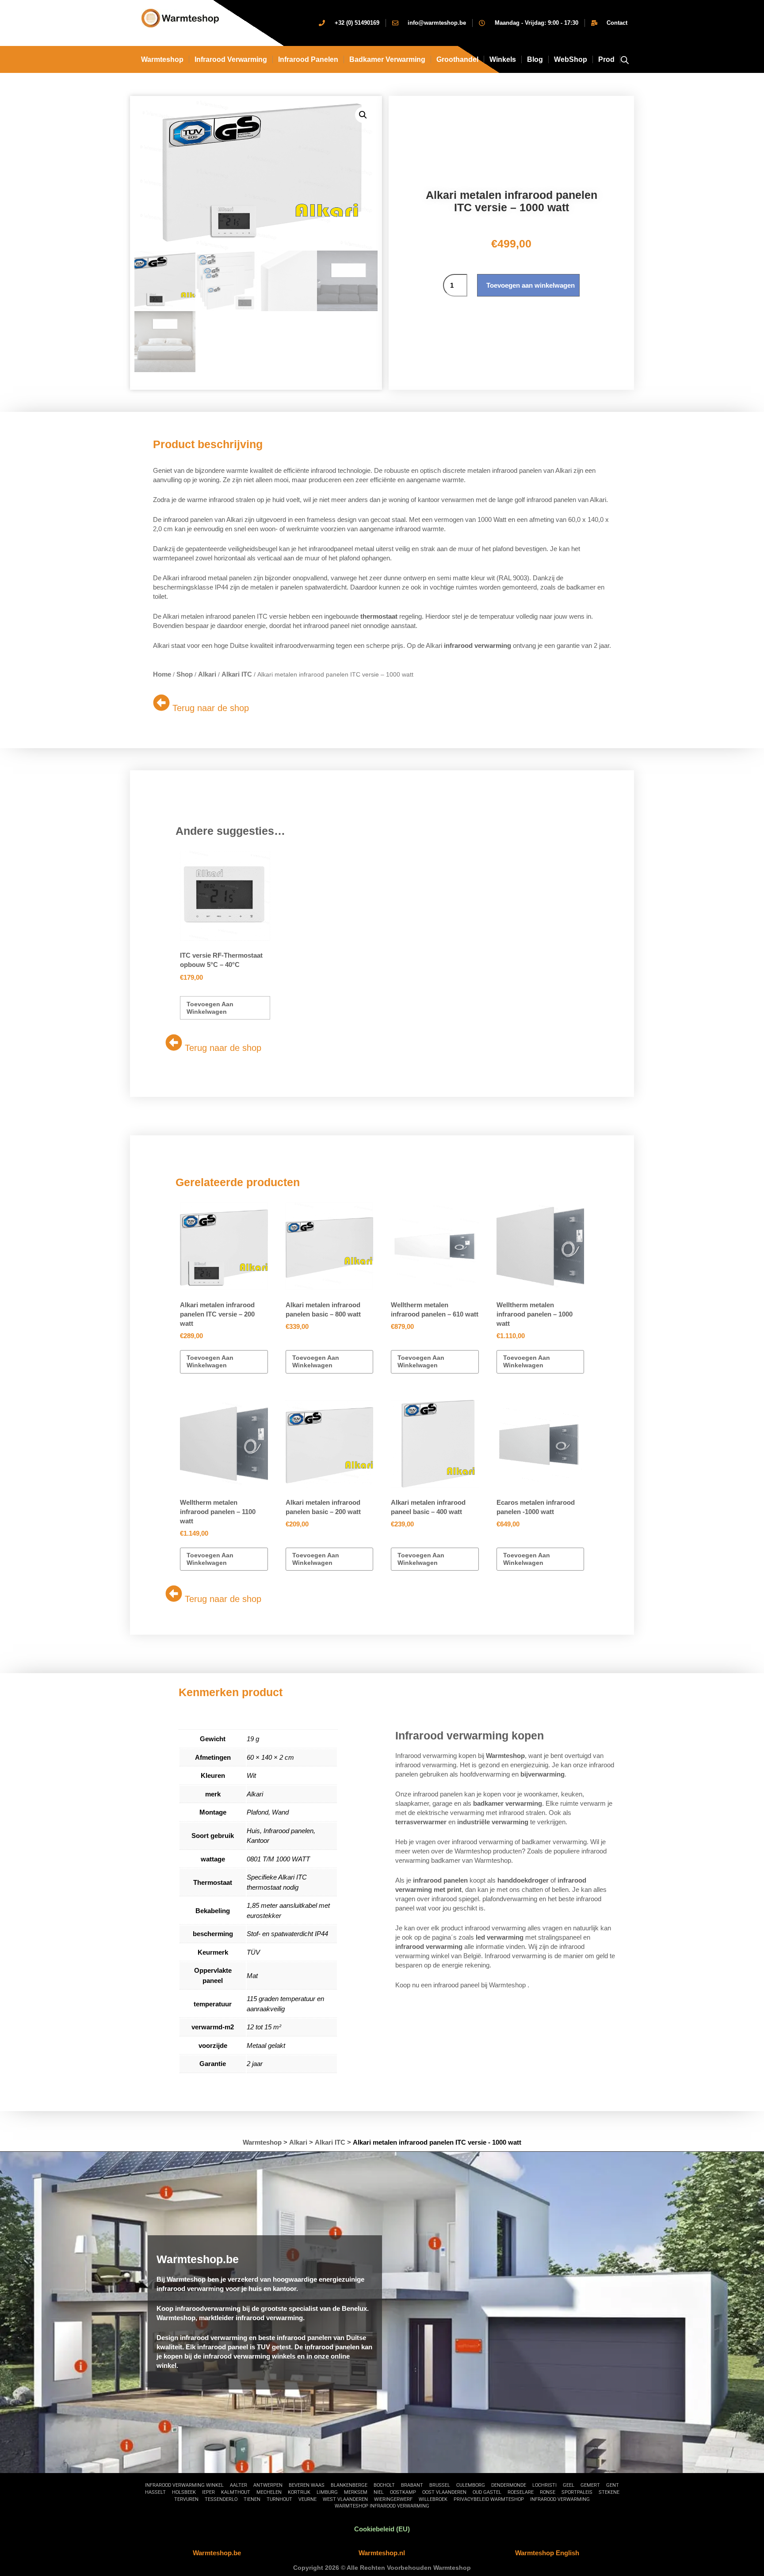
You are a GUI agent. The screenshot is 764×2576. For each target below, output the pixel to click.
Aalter (239, 2485)
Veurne (308, 2499)
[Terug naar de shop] (161, 703)
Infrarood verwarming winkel (184, 2485)
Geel (569, 2485)
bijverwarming (542, 1774)
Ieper (208, 2492)
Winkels (503, 59)
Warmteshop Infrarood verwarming (382, 2506)
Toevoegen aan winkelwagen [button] (210, 1008)
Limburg (327, 2492)
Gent (613, 2485)
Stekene (609, 2492)
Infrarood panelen (308, 59)
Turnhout (279, 2499)
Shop (185, 674)
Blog (535, 59)
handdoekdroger (523, 1880)
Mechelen (269, 2492)
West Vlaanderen (345, 2499)
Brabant (412, 2485)
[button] (363, 115)
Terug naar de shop (211, 708)
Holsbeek (184, 2492)
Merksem (356, 2492)
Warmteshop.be (217, 2553)
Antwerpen (268, 2485)
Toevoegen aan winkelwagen (531, 285)
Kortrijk (299, 2492)
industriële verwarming (493, 1822)
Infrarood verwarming (560, 2499)
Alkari (207, 674)
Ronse (548, 2492)
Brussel (440, 2485)
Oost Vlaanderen (444, 2492)
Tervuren (186, 2499)
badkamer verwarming (508, 1803)
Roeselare (521, 2492)
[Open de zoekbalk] (625, 59)
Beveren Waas (307, 2485)
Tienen (252, 2499)
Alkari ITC (237, 674)
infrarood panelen (440, 1880)
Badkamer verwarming (387, 59)
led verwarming (500, 1937)
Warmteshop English (547, 2553)
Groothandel (457, 59)
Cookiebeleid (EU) (382, 2529)
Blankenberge (349, 2485)
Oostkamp (403, 2492)
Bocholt (384, 2485)
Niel (379, 2492)
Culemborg (471, 2485)
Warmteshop (162, 59)
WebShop (571, 59)
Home (162, 674)
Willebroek (433, 2499)
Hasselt (155, 2492)
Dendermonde (509, 2485)
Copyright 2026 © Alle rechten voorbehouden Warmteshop (382, 2568)
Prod (606, 59)
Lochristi (544, 2485)
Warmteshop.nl (382, 2553)
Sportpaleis (577, 2492)
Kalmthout (236, 2492)
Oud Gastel (487, 2492)
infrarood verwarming (231, 59)
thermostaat (379, 616)
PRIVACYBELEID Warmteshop (489, 2499)
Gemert (590, 2485)
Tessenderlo (221, 2499)
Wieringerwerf (393, 2499)
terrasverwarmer (421, 1822)
